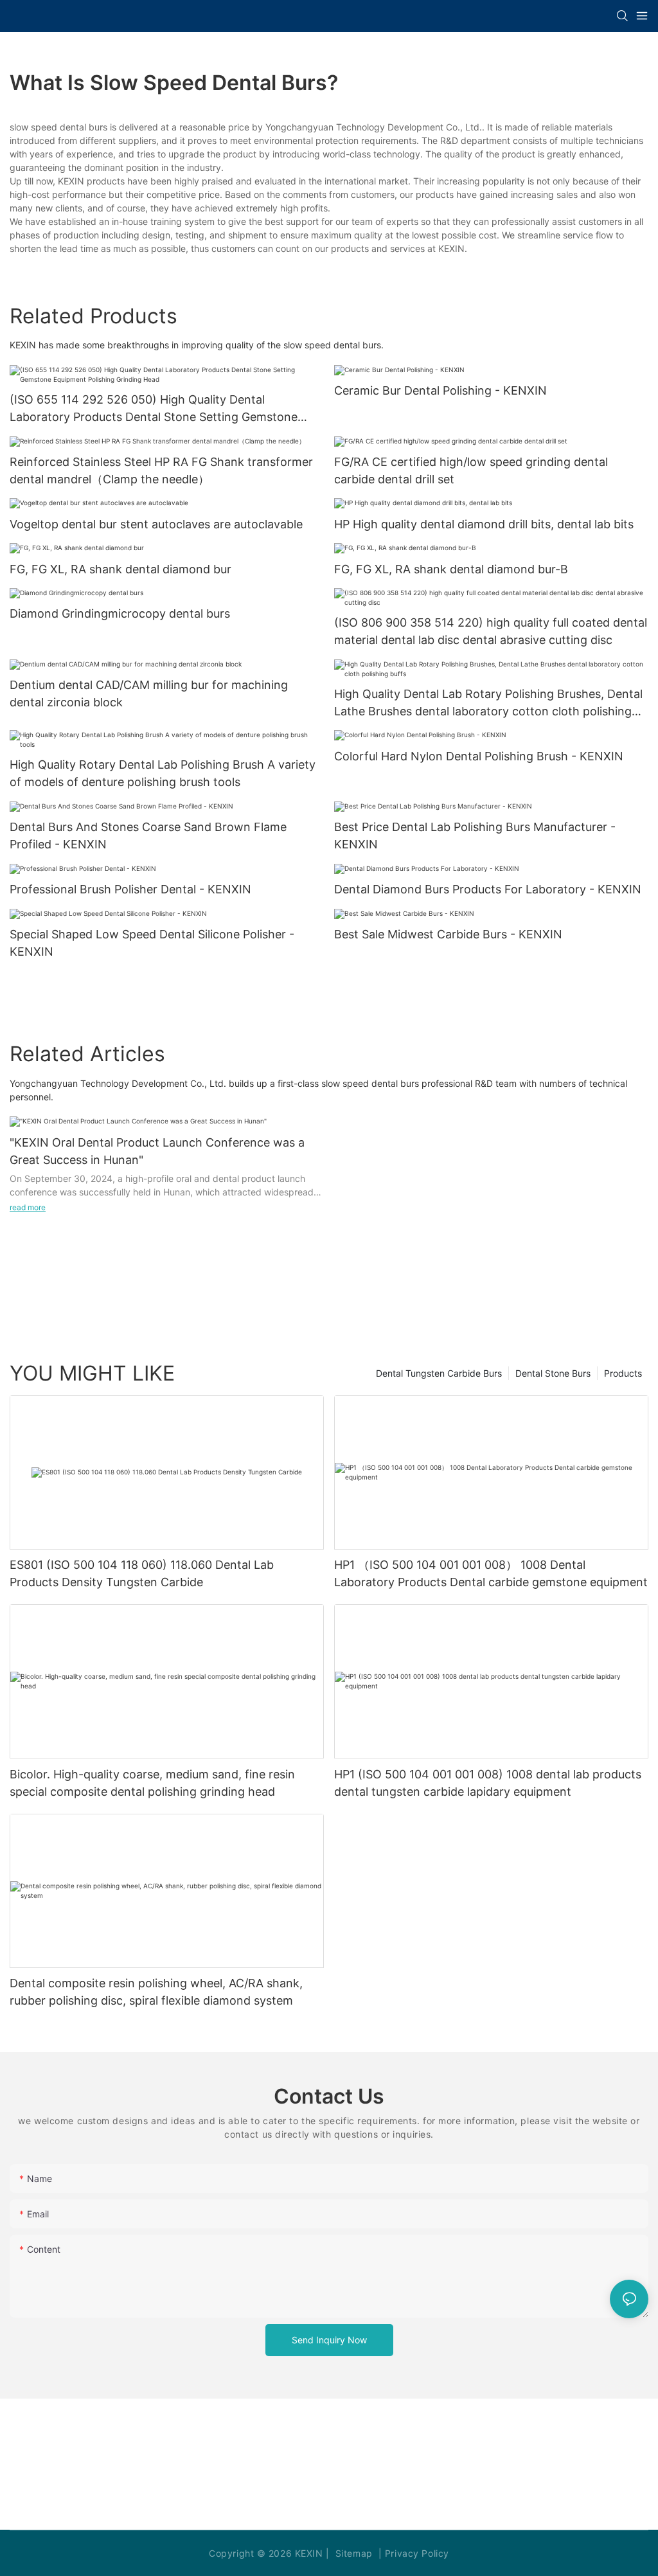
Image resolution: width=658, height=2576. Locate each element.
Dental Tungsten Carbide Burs (439, 1373)
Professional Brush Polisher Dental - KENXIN (130, 889)
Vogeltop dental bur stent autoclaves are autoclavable (156, 524)
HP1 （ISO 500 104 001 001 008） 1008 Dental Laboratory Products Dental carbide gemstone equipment (491, 1573)
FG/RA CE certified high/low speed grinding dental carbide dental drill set (471, 470)
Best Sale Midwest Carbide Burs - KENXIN (448, 934)
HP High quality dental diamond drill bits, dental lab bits (484, 524)
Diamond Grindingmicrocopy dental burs (120, 613)
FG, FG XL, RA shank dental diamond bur (120, 569)
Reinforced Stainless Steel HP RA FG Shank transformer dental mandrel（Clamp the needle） (161, 470)
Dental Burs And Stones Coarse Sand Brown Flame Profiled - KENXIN (148, 836)
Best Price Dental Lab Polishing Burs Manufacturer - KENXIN (475, 836)
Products (623, 1373)
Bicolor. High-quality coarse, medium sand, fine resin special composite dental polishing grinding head (152, 1783)
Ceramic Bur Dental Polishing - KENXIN (440, 390)
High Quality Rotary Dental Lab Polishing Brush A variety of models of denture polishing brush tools (163, 773)
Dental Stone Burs (553, 1373)
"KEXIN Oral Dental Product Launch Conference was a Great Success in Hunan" (157, 1151)
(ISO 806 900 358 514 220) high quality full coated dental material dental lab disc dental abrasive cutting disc (491, 631)
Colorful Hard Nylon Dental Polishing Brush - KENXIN (479, 756)
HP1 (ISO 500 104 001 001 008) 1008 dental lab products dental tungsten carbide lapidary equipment (488, 1783)
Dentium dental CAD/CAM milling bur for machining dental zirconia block (149, 693)
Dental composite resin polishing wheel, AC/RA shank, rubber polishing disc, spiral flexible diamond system (156, 1992)
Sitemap (352, 2553)
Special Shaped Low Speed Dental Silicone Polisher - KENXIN (152, 943)
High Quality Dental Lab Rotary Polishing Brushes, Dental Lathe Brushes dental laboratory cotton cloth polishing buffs (488, 703)
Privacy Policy (417, 2553)
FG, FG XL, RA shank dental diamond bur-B (451, 569)
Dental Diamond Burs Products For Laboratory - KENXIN (488, 889)
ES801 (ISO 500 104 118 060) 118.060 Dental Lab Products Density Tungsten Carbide (142, 1573)
